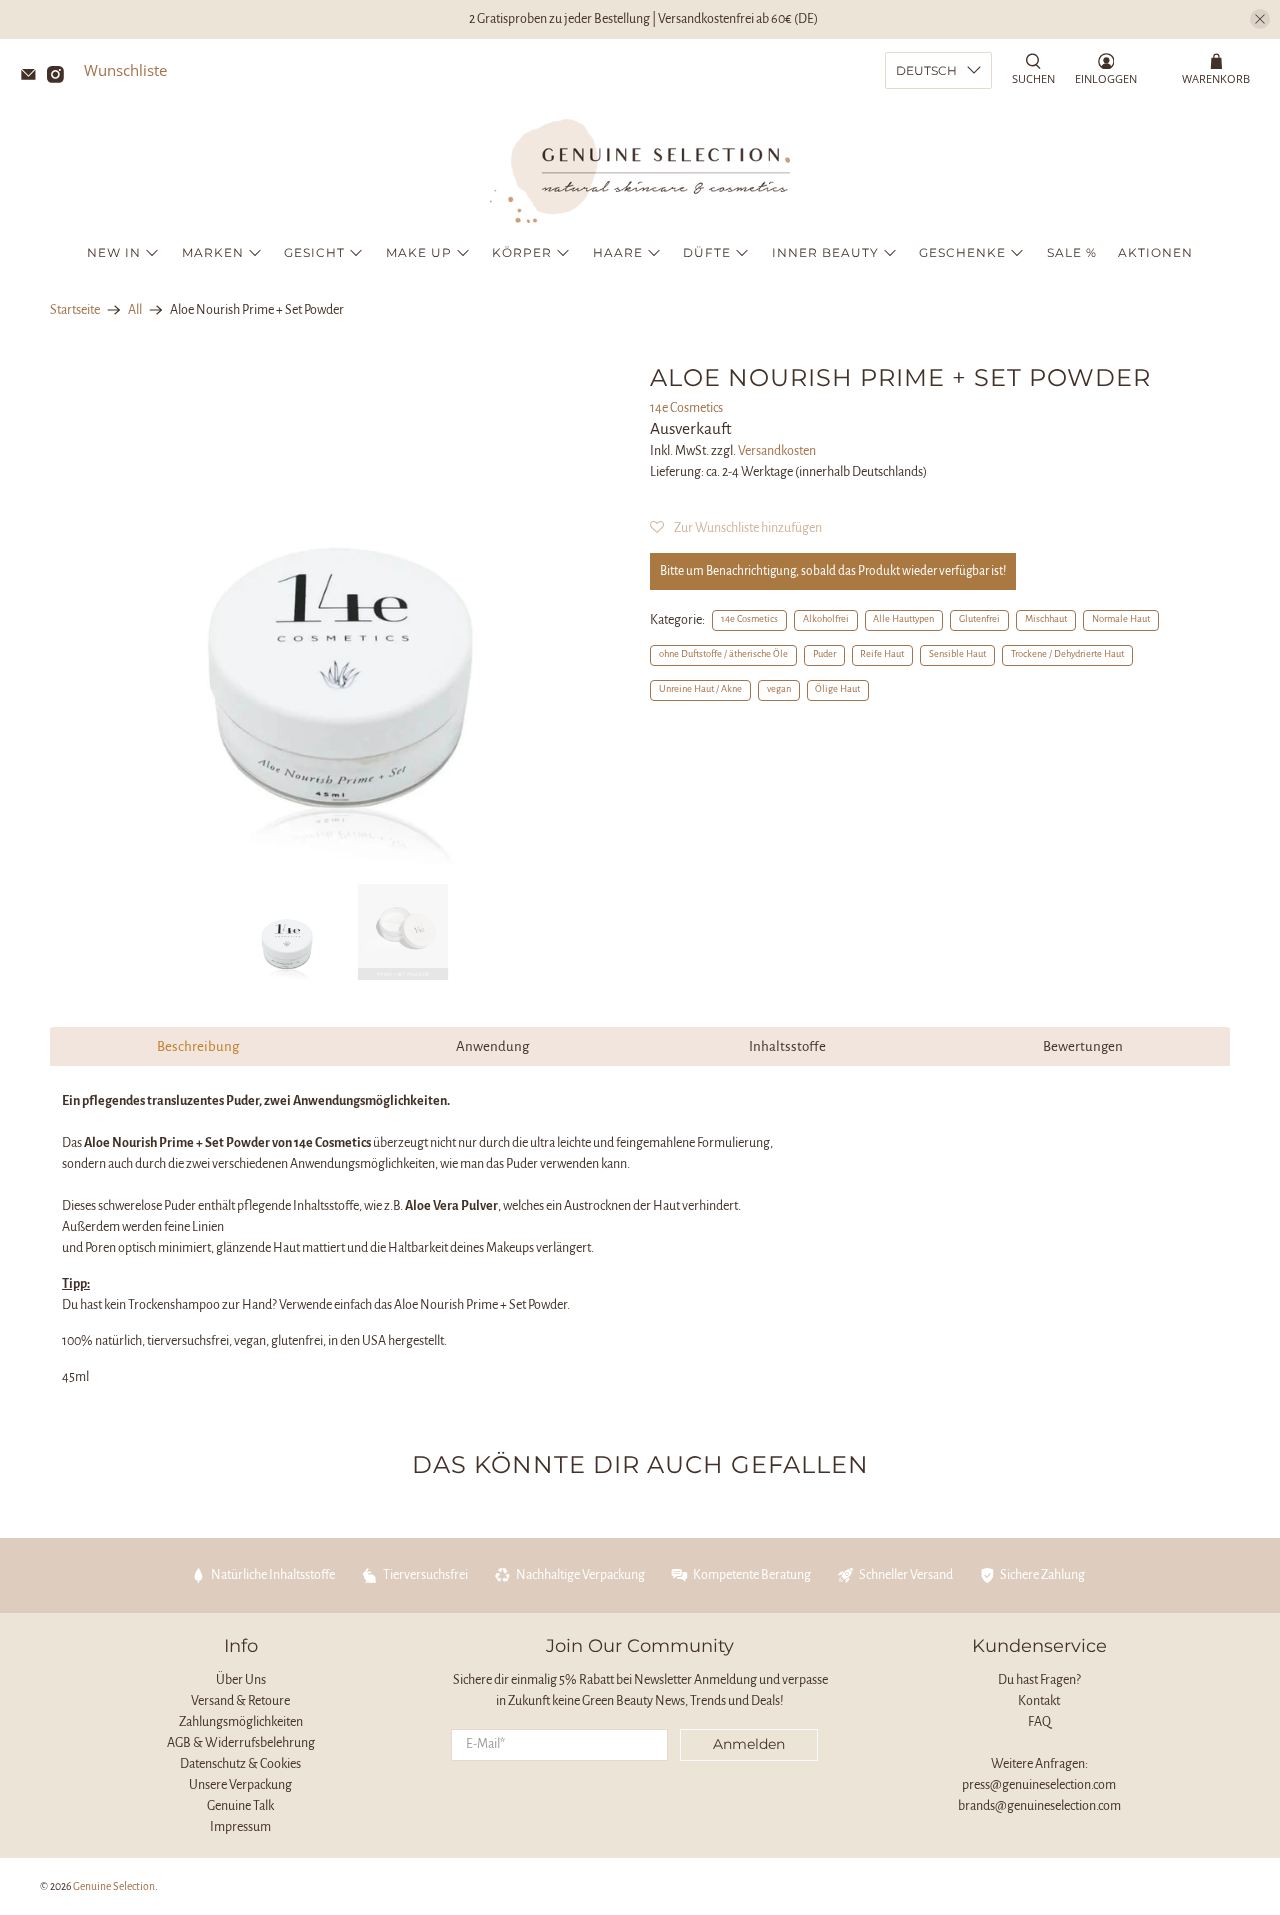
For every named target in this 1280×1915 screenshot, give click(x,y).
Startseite (75, 310)
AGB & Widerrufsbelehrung (241, 1743)
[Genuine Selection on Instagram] (60, 77)
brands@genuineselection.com (1039, 1806)
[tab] (197, 1046)
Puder (824, 654)
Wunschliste (125, 70)
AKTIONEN (1155, 252)
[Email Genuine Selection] (33, 77)
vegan (779, 689)
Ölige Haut (837, 689)
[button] (736, 528)
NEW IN (114, 252)
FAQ (1039, 1722)
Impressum (240, 1827)
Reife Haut (882, 654)
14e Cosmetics (686, 408)
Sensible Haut (957, 654)
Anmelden (749, 1744)
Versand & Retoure (240, 1701)
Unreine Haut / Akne (700, 689)
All (135, 310)
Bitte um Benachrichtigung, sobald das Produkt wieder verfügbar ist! (833, 571)
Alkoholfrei (826, 619)
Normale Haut (1121, 619)
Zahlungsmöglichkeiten (241, 1722)
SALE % (1072, 252)
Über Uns (241, 1680)
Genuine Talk (240, 1806)
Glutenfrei (979, 619)
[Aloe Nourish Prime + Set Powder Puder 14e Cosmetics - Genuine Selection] (340, 614)
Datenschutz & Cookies (240, 1764)
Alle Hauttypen (903, 619)
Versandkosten (777, 451)
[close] (1260, 19)
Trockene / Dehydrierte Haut (1067, 654)
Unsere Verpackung (240, 1785)
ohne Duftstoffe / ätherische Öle (723, 654)
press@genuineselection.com (1039, 1785)
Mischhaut (1046, 619)
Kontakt (1039, 1701)
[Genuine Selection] (640, 171)
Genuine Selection (114, 1886)
